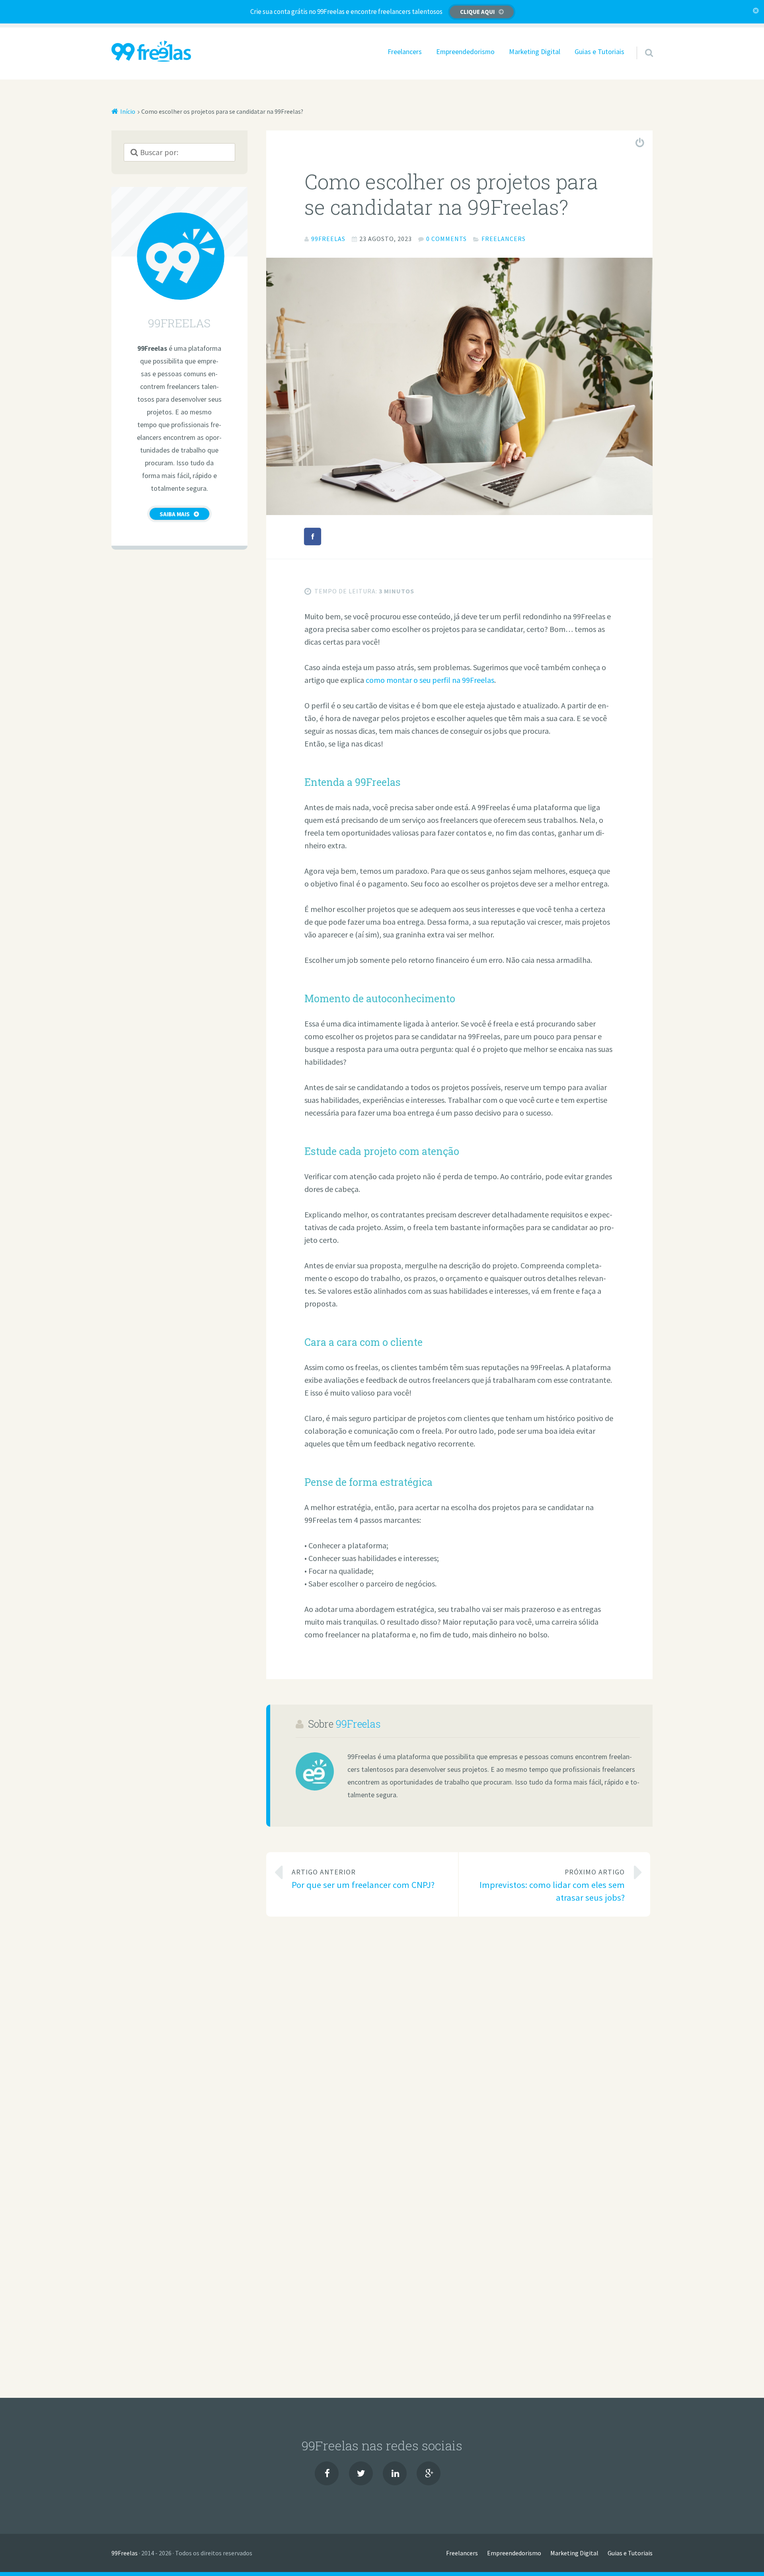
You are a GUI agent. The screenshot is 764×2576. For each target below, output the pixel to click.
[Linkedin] (395, 2473)
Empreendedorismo (465, 52)
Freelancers (405, 52)
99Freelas (358, 1724)
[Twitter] (361, 2473)
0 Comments (446, 239)
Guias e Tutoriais (599, 52)
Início (128, 111)
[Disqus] (459, 2041)
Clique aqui (477, 12)
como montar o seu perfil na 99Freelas (430, 680)
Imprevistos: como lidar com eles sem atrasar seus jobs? (552, 1885)
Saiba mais (175, 514)
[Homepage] (151, 51)
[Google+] (429, 2473)
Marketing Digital (535, 52)
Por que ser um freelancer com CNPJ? (363, 1879)
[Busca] (642, 43)
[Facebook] (327, 2473)
